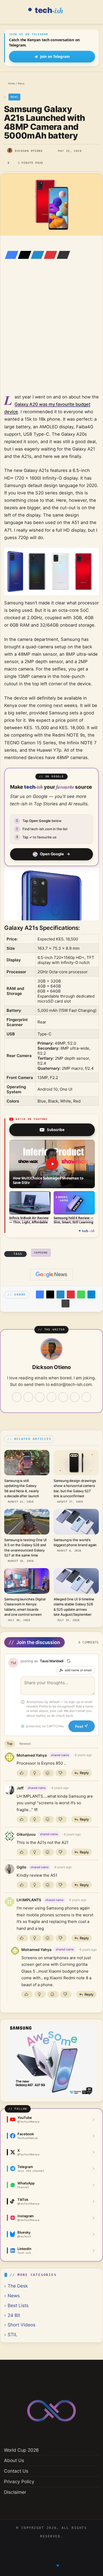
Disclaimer (15, 2492)
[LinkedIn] (36, 255)
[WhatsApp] (81, 1294)
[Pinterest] (49, 255)
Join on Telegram (55, 57)
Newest (25, 1744)
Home (11, 83)
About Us (14, 2460)
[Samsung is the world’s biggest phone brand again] (76, 1522)
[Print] (65, 1303)
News (21, 83)
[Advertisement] (51, 334)
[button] (52, 1164)
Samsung (41, 1253)
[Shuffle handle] (69, 1661)
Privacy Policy (19, 2481)
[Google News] (51, 1275)
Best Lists (18, 2305)
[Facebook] (10, 255)
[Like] (22, 1773)
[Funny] (48, 1773)
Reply (84, 1773)
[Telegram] (91, 1294)
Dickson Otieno (29, 151)
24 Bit (14, 2315)
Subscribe (56, 1130)
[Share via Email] (62, 255)
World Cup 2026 (21, 2450)
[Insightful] (35, 1773)
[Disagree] (61, 1773)
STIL (13, 2334)
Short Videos (22, 2325)
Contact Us (16, 2471)
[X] (23, 255)
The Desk (18, 2286)
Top (10, 1744)
